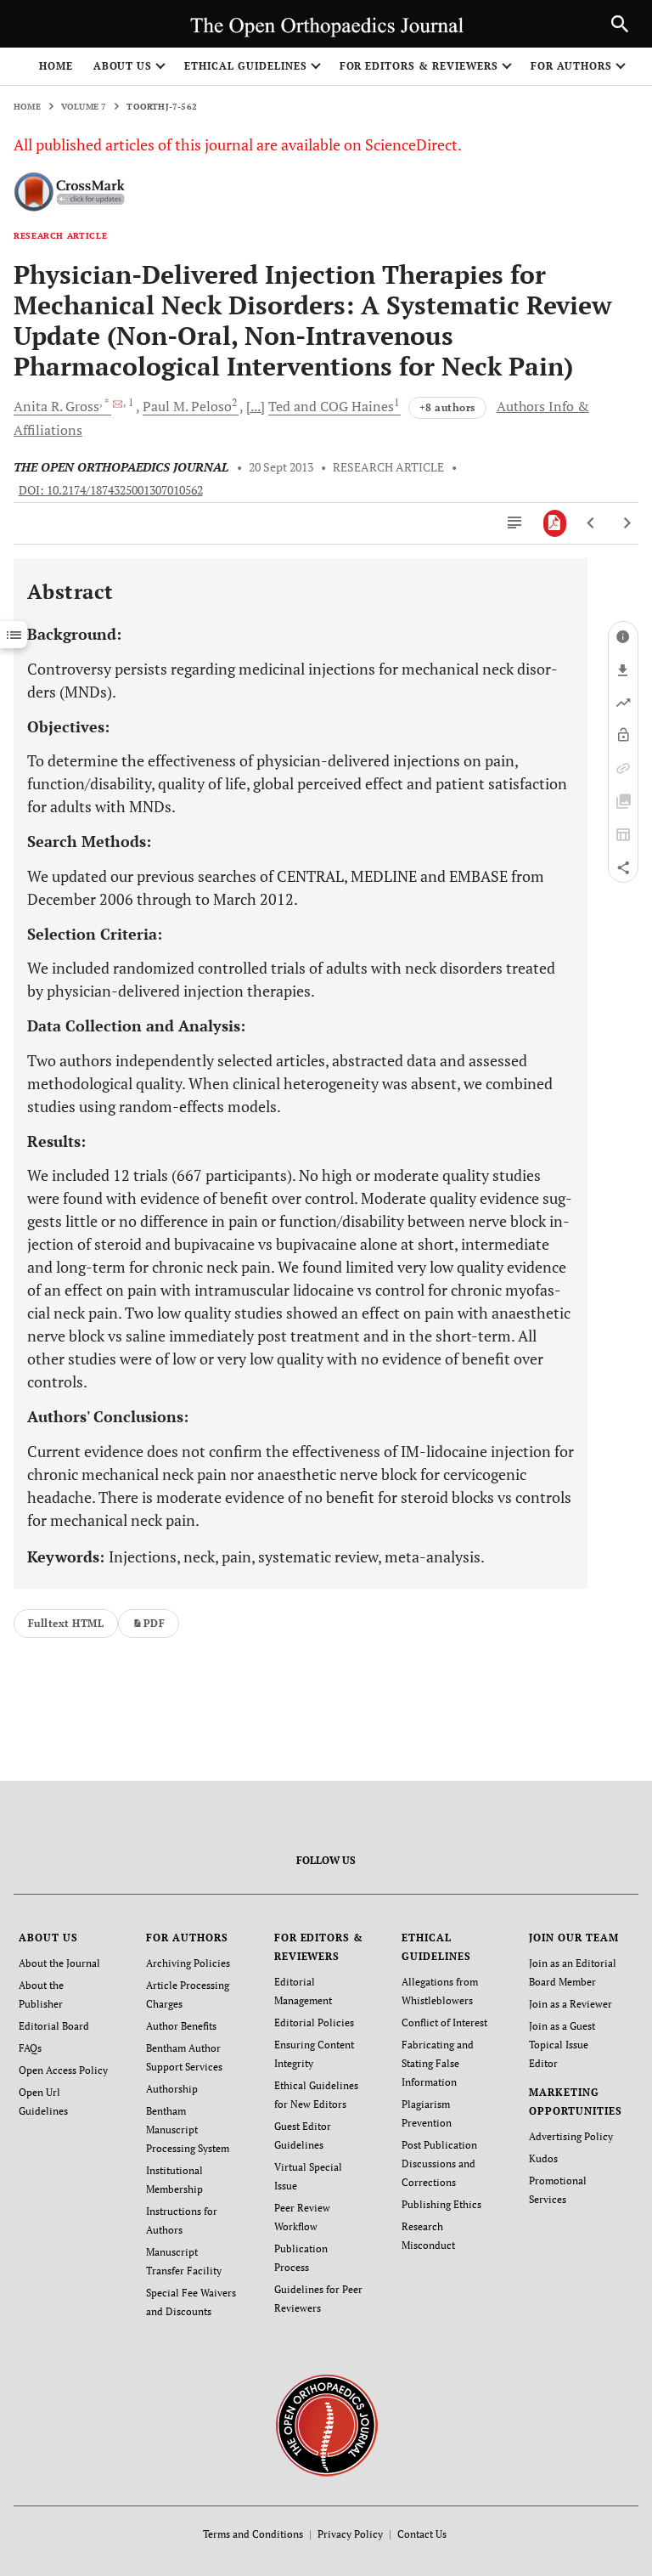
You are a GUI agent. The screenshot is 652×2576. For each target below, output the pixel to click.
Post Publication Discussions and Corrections (439, 2164)
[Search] (620, 24)
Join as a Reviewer (570, 2004)
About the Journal (59, 1963)
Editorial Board (54, 2026)
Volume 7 (84, 107)
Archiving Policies (188, 1963)
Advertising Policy (571, 2136)
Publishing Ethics (441, 2204)
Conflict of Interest (444, 2022)
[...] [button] (256, 406)
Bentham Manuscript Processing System (188, 2130)
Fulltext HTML (66, 1623)
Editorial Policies (314, 2022)
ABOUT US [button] (123, 66)
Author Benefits (181, 2026)
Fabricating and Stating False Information (438, 2063)
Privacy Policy (350, 2534)
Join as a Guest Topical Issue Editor (562, 2045)
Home (56, 66)
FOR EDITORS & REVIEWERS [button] (419, 66)
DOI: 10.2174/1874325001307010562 (111, 490)
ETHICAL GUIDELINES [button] (245, 66)
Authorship (172, 2089)
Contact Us (422, 2534)
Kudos (543, 2158)
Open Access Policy (63, 2070)
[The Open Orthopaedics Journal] (326, 2423)
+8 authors (447, 407)
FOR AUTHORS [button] (572, 66)
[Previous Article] (591, 523)
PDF (154, 1623)
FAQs (30, 2048)
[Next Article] (627, 523)
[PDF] (555, 523)
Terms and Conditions (253, 2534)
